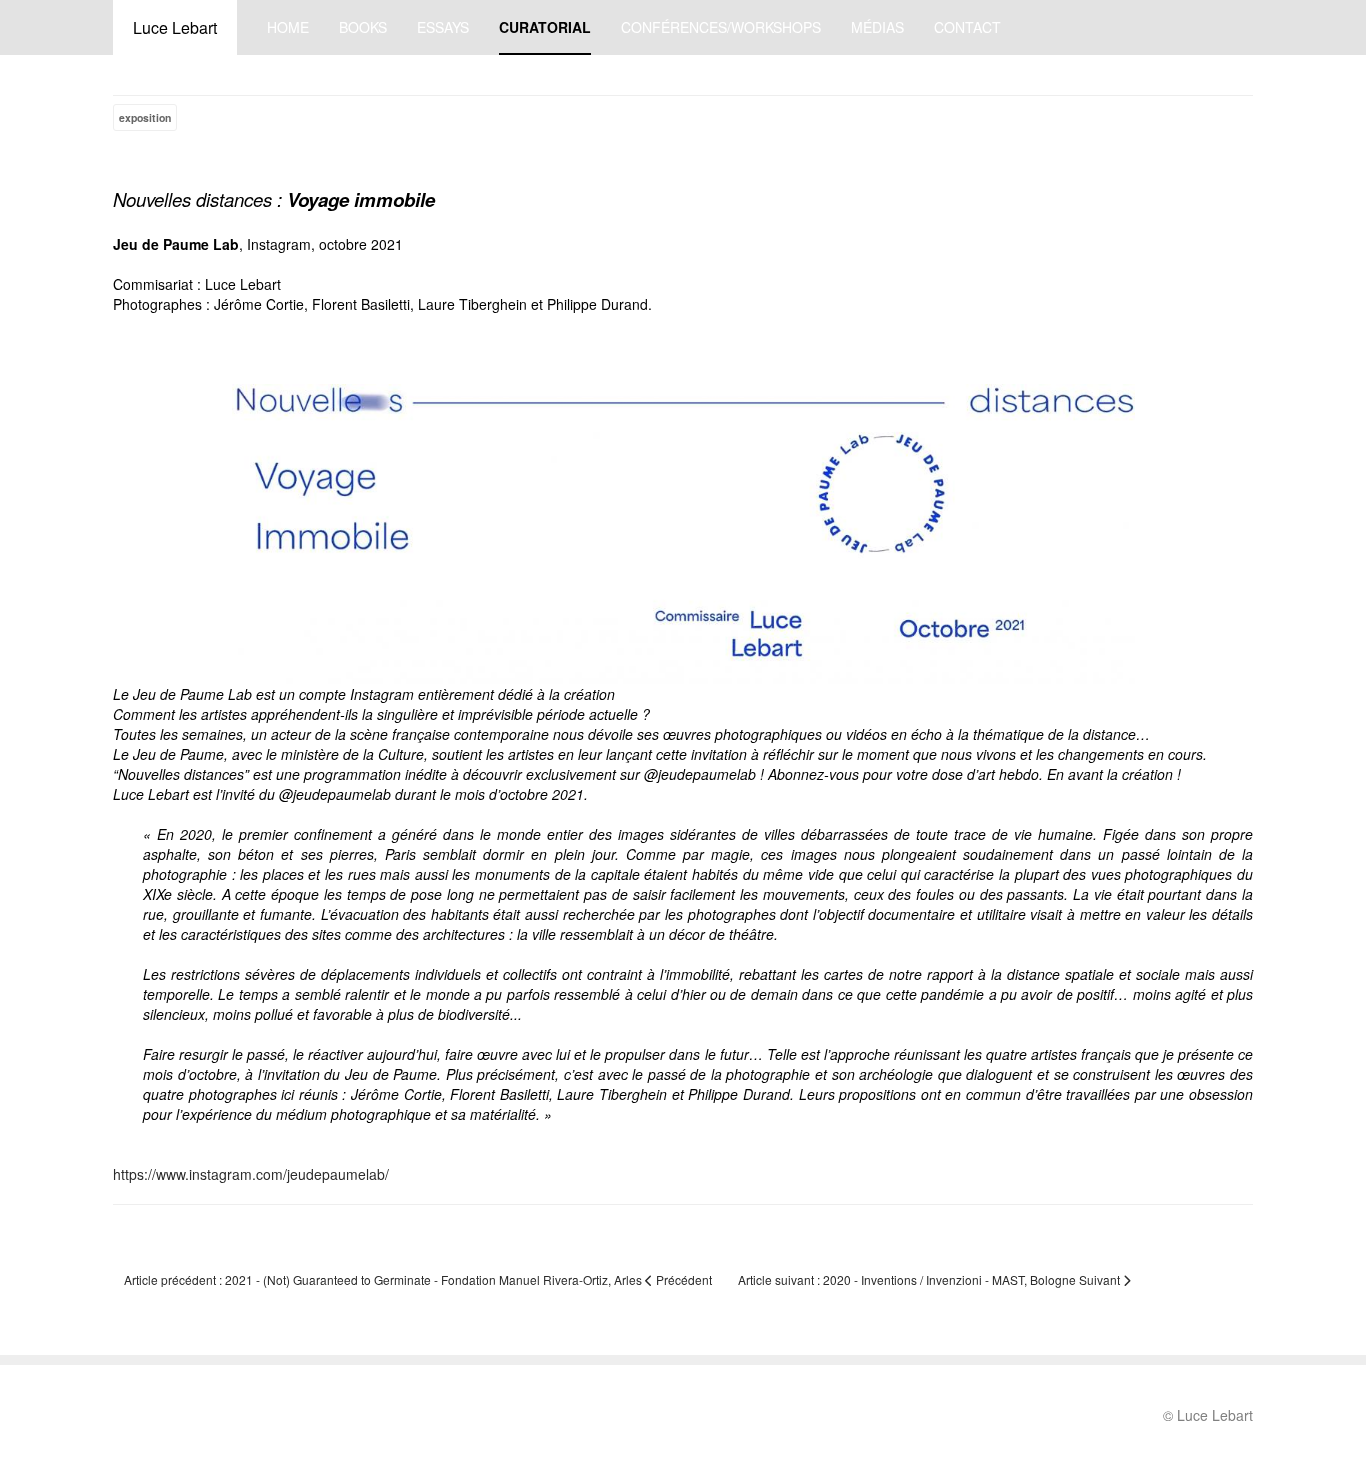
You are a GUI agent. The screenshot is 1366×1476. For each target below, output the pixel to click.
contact (967, 27)
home (288, 27)
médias (877, 27)
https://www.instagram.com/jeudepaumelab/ (251, 1174)
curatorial (545, 27)
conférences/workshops (721, 27)
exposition (145, 117)
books (363, 27)
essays (443, 27)
